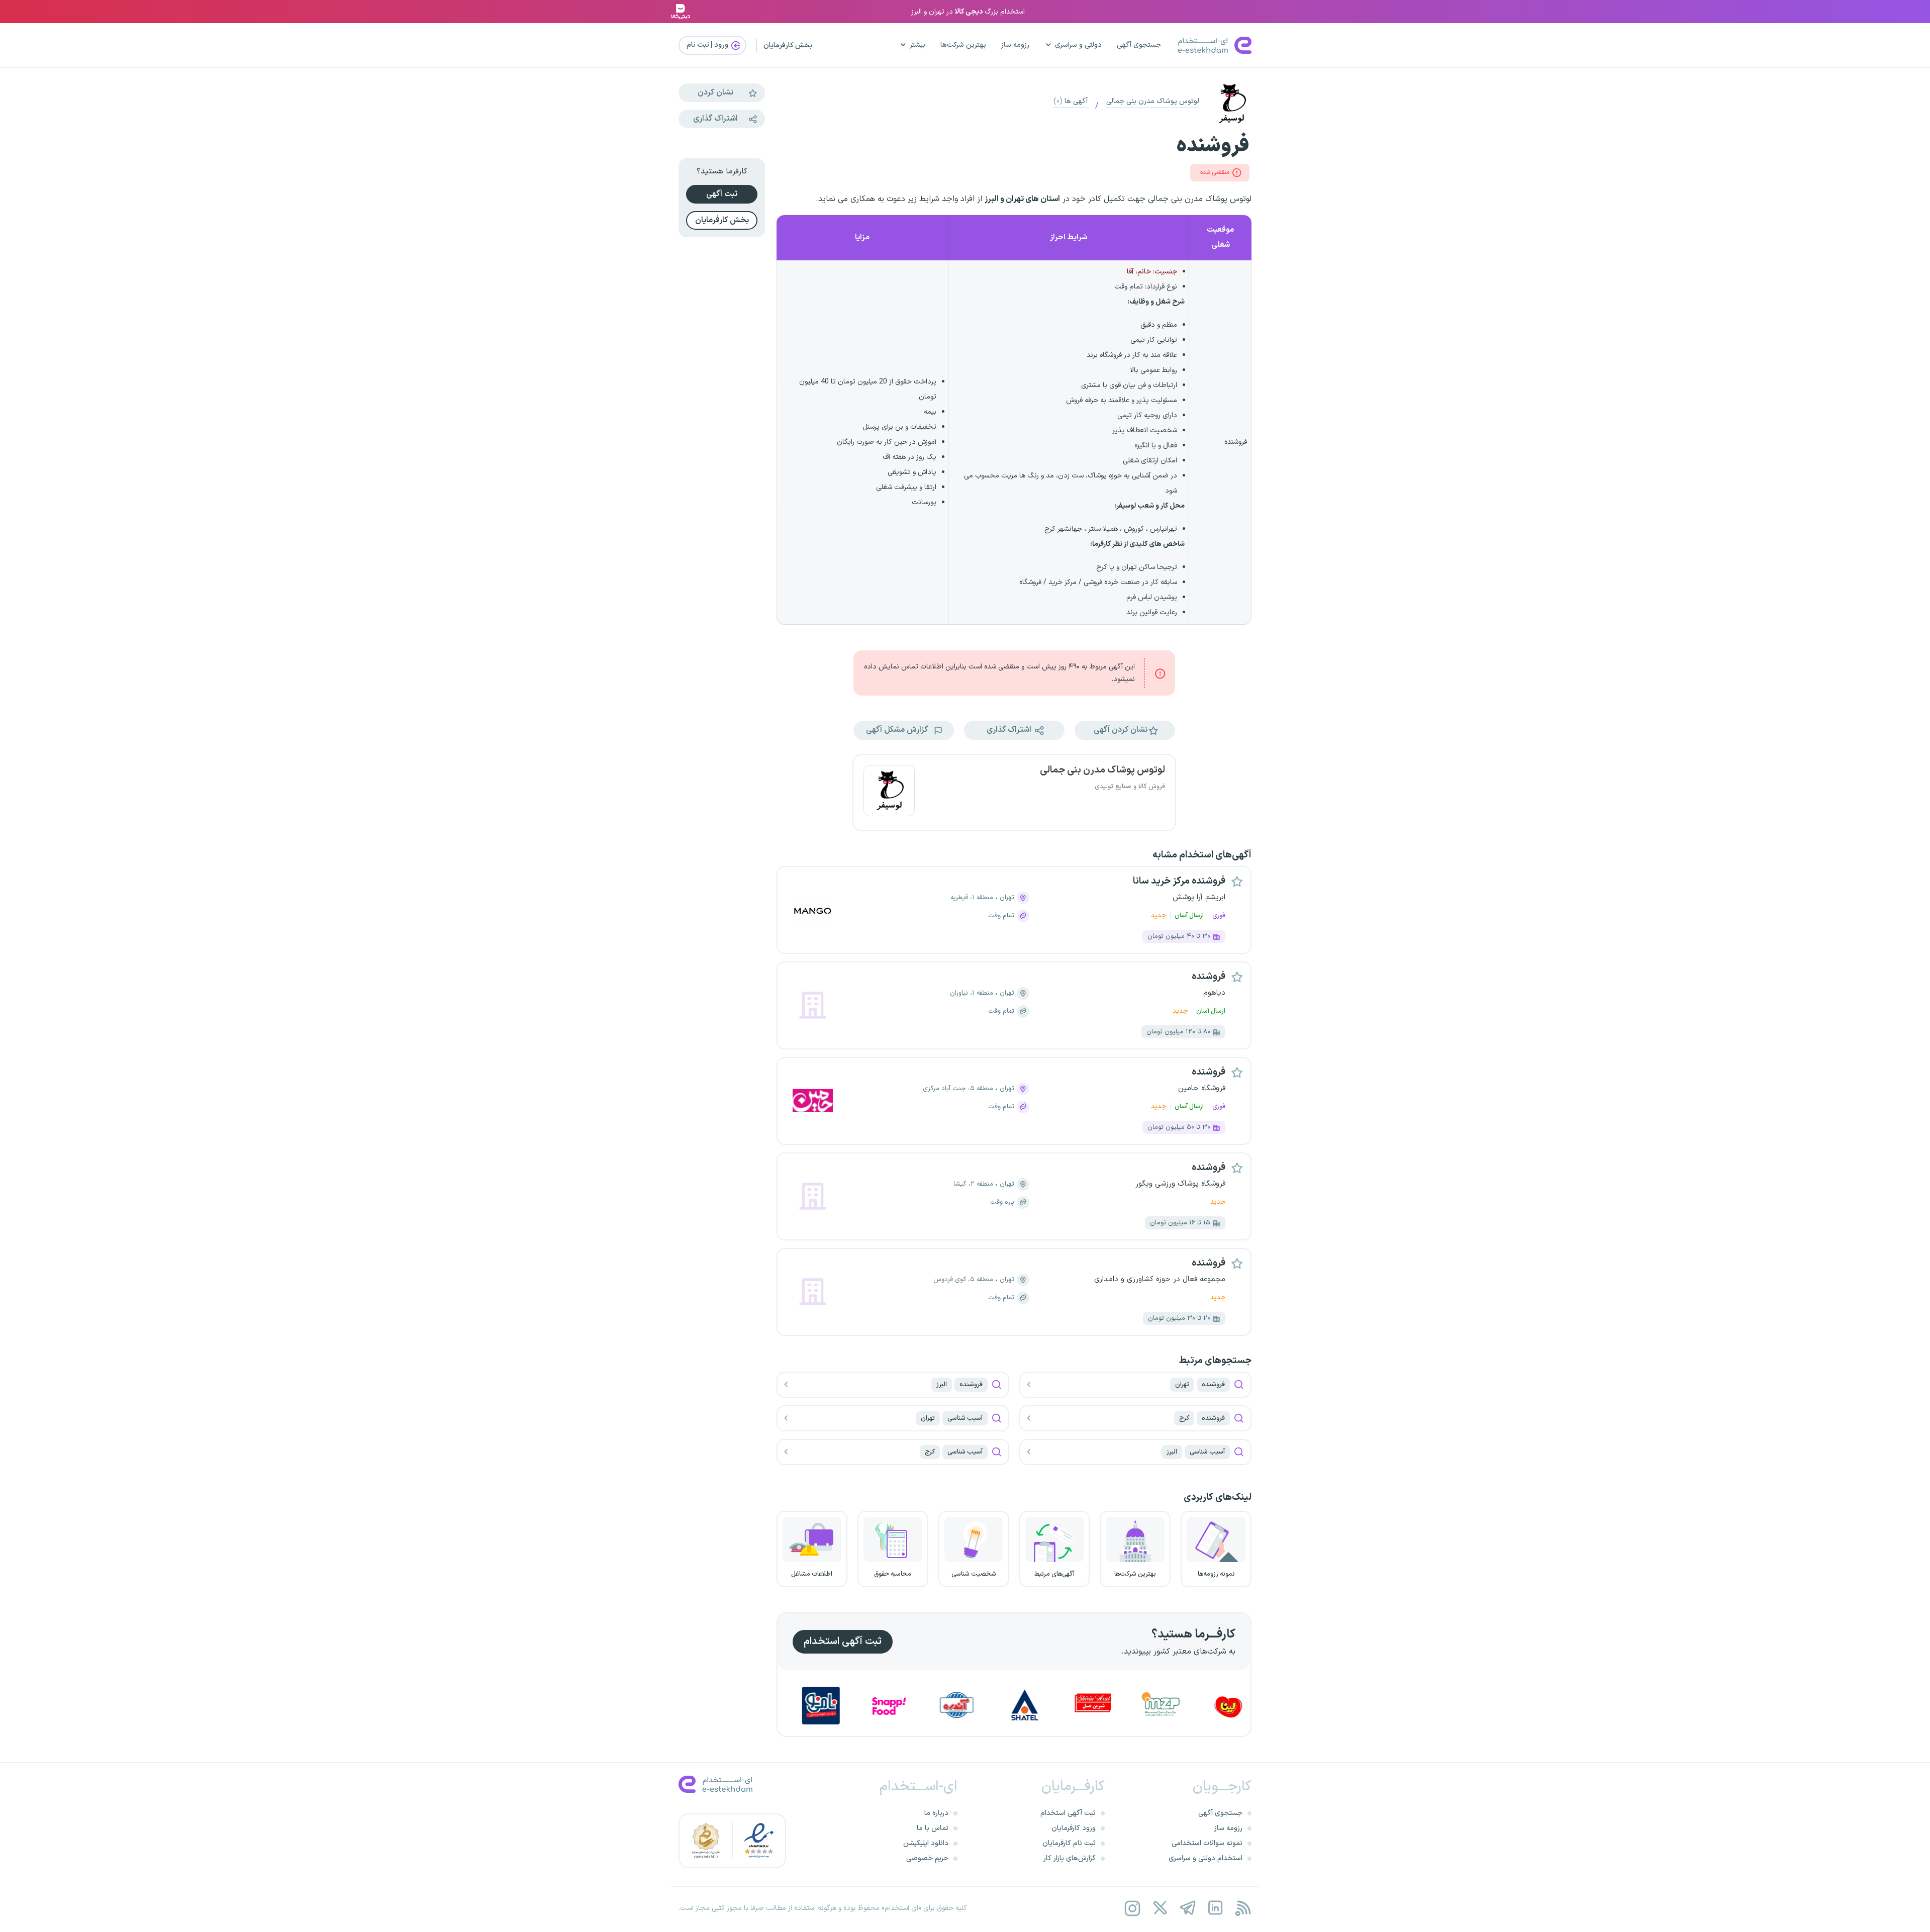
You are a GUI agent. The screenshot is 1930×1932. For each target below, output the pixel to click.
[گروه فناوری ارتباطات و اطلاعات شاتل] (1121, 1706)
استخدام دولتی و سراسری (1205, 1858)
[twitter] (1160, 1908)
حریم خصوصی (927, 1858)
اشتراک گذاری (715, 119)
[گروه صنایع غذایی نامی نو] (917, 1706)
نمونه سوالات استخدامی (1207, 1843)
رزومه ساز (1015, 45)
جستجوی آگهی (1139, 45)
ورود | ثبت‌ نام (708, 45)
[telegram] (1187, 1908)
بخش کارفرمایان (788, 45)
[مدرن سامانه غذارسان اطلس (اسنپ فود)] (985, 1706)
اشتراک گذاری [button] (1010, 730)
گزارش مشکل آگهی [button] (898, 730)
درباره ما (936, 1813)
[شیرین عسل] (1189, 1706)
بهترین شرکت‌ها (963, 45)
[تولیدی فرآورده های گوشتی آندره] (1053, 1706)
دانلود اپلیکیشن (926, 1843)
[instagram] (1132, 1908)
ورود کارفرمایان (1074, 1828)
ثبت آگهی (722, 194)
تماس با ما (933, 1828)
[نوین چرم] (782, 1706)
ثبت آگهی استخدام (843, 1641)
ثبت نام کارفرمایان (1069, 1843)
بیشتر (918, 45)
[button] (1125, 730)
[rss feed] (1243, 1908)
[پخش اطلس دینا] (849, 1706)
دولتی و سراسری (1078, 45)
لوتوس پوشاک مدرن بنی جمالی (1153, 101)
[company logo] (889, 793)
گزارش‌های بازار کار (1070, 1858)
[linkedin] (1215, 1908)
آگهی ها (1071, 101)
